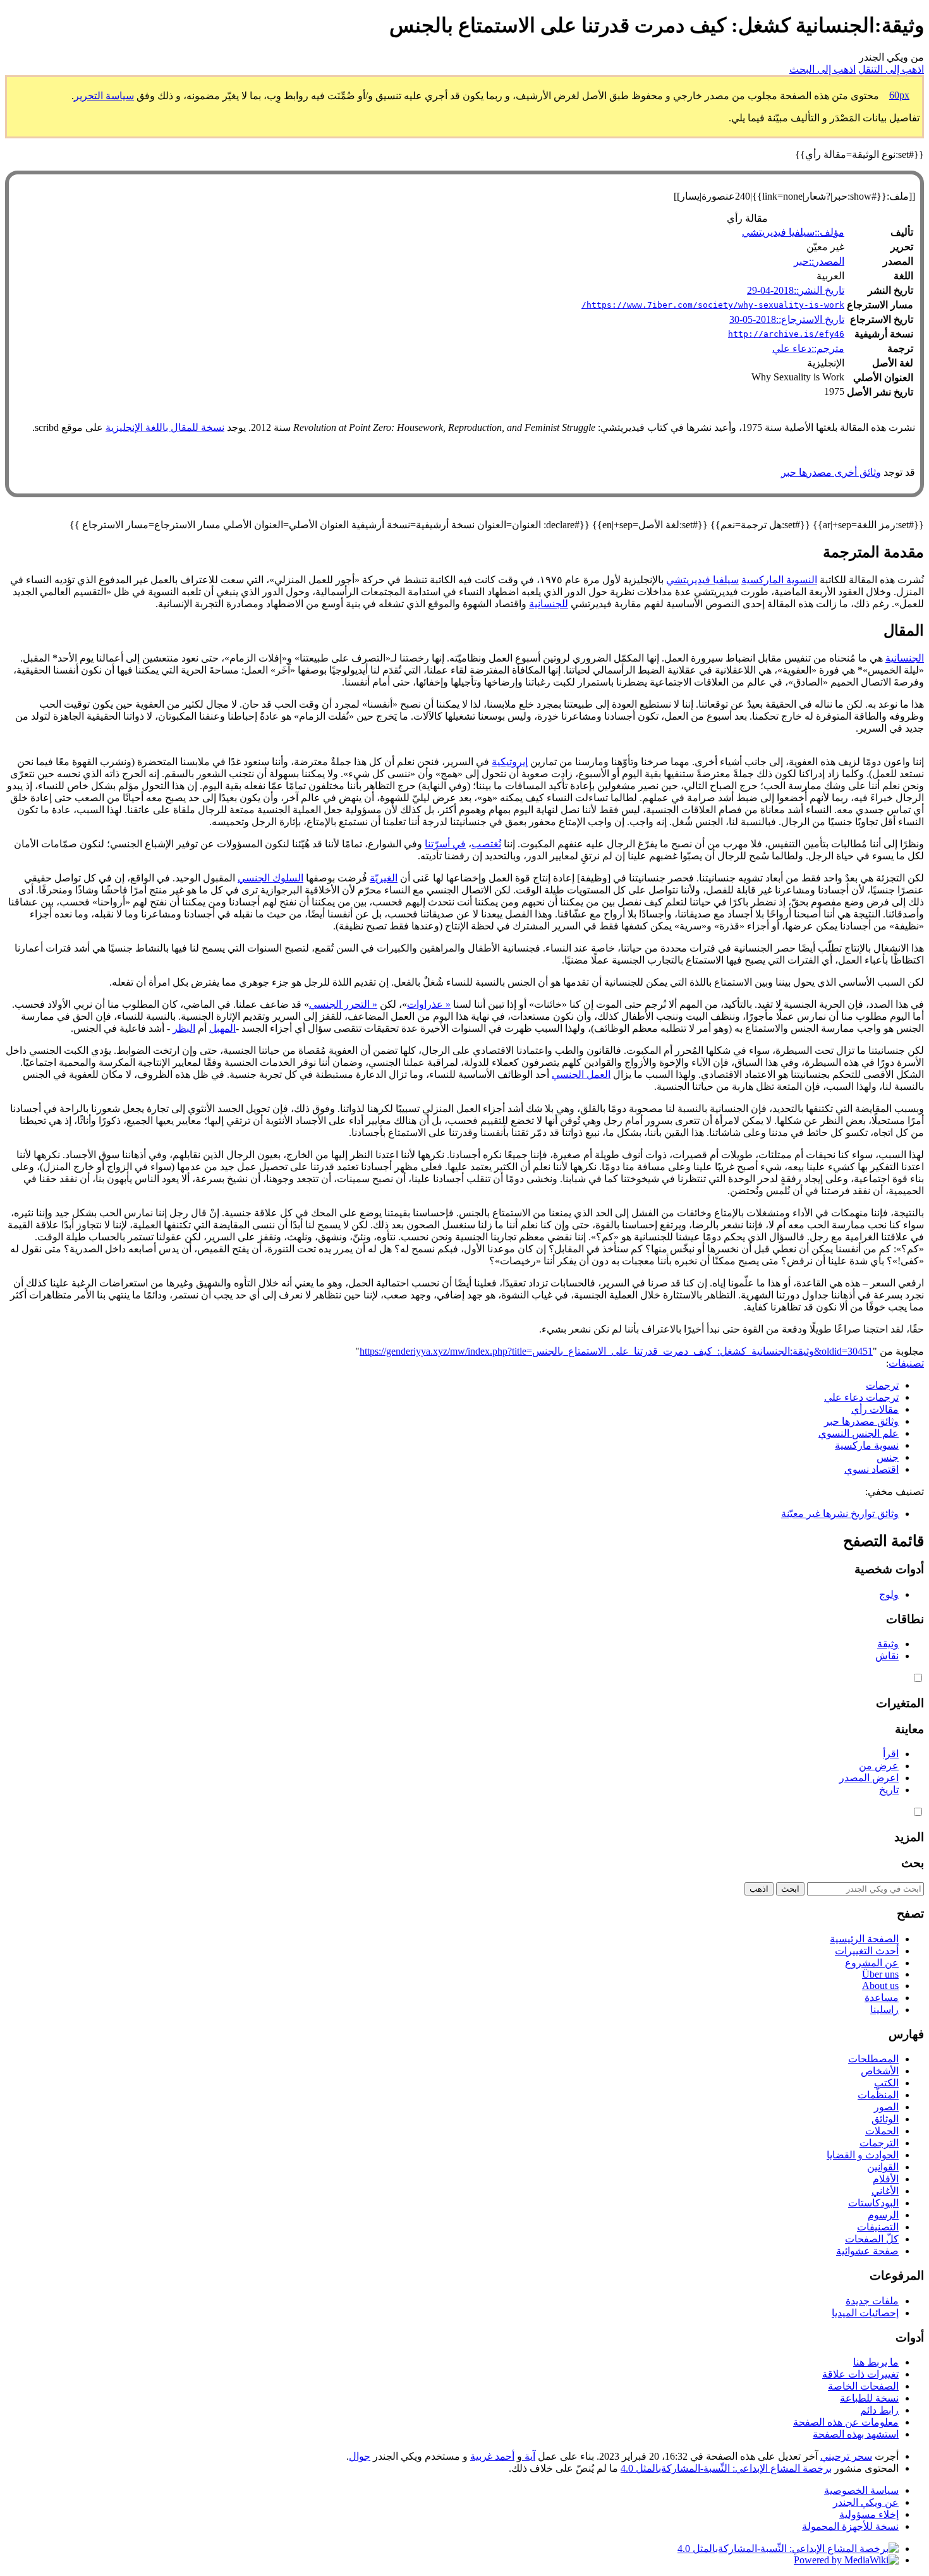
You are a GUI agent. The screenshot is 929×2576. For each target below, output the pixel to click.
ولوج (889, 1594)
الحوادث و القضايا (863, 2155)
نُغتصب (486, 844)
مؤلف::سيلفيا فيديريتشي (793, 232)
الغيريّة (384, 878)
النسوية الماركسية (779, 580)
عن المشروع (872, 1963)
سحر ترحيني (846, 2456)
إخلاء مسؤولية (869, 2514)
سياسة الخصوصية (861, 2490)
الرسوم (883, 2215)
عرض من (879, 1766)
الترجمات (879, 2143)
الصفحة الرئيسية (864, 1939)
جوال (360, 2456)
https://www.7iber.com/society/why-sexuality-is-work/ (713, 305)
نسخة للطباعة (869, 2398)
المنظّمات (878, 2095)
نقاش (887, 1656)
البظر (184, 1028)
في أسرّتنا (445, 844)
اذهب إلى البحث (823, 69)
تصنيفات (906, 1363)
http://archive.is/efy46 (786, 334)
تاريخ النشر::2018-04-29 (796, 290)
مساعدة (882, 1998)
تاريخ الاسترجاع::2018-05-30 (787, 319)
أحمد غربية (492, 2456)
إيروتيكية (510, 762)
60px (899, 95)
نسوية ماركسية (867, 1445)
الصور (886, 2107)
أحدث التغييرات (867, 1951)
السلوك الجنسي (270, 878)
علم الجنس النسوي (859, 1433)
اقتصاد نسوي (871, 1469)
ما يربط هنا (876, 2362)
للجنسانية (549, 604)
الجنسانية (905, 658)
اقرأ (891, 1754)
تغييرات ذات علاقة (860, 2374)
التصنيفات (878, 2227)
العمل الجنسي (581, 1074)
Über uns (880, 1974)
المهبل (222, 1028)
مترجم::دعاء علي (808, 348)
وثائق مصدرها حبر (861, 1421)
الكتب (886, 2083)
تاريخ (889, 1790)
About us (880, 1986)
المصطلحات (873, 2059)
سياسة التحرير (104, 96)
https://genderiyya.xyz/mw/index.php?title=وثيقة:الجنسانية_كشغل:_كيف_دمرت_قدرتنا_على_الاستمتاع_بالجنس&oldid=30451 (616, 1351)
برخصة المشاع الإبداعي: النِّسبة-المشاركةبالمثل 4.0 (726, 2468)
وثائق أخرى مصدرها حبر (831, 472)
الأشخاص (880, 2071)
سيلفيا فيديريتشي (702, 580)
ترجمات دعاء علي (861, 1397)
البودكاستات (873, 2203)
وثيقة (888, 1644)
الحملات (882, 2131)
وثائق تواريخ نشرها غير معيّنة (840, 1514)
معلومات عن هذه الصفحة (846, 2422)
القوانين (883, 2167)
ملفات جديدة (872, 2301)
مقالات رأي (875, 1409)
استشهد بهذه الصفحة (856, 2434)
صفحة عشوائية (867, 2251)
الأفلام (886, 2179)
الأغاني (885, 2191)
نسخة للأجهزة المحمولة (850, 2526)
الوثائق (885, 2119)
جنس (888, 1457)
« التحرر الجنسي (343, 1004)
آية (529, 2456)
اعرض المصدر (869, 1778)
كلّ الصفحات (872, 2239)
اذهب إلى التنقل (891, 69)
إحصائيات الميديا (865, 2313)
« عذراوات (429, 1004)
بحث (913, 1863)
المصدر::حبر (819, 261)
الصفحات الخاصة (863, 2386)
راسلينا (884, 2010)
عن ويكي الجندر (866, 2502)
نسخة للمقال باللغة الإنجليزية (165, 427)
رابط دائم (879, 2410)
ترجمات (882, 1385)
